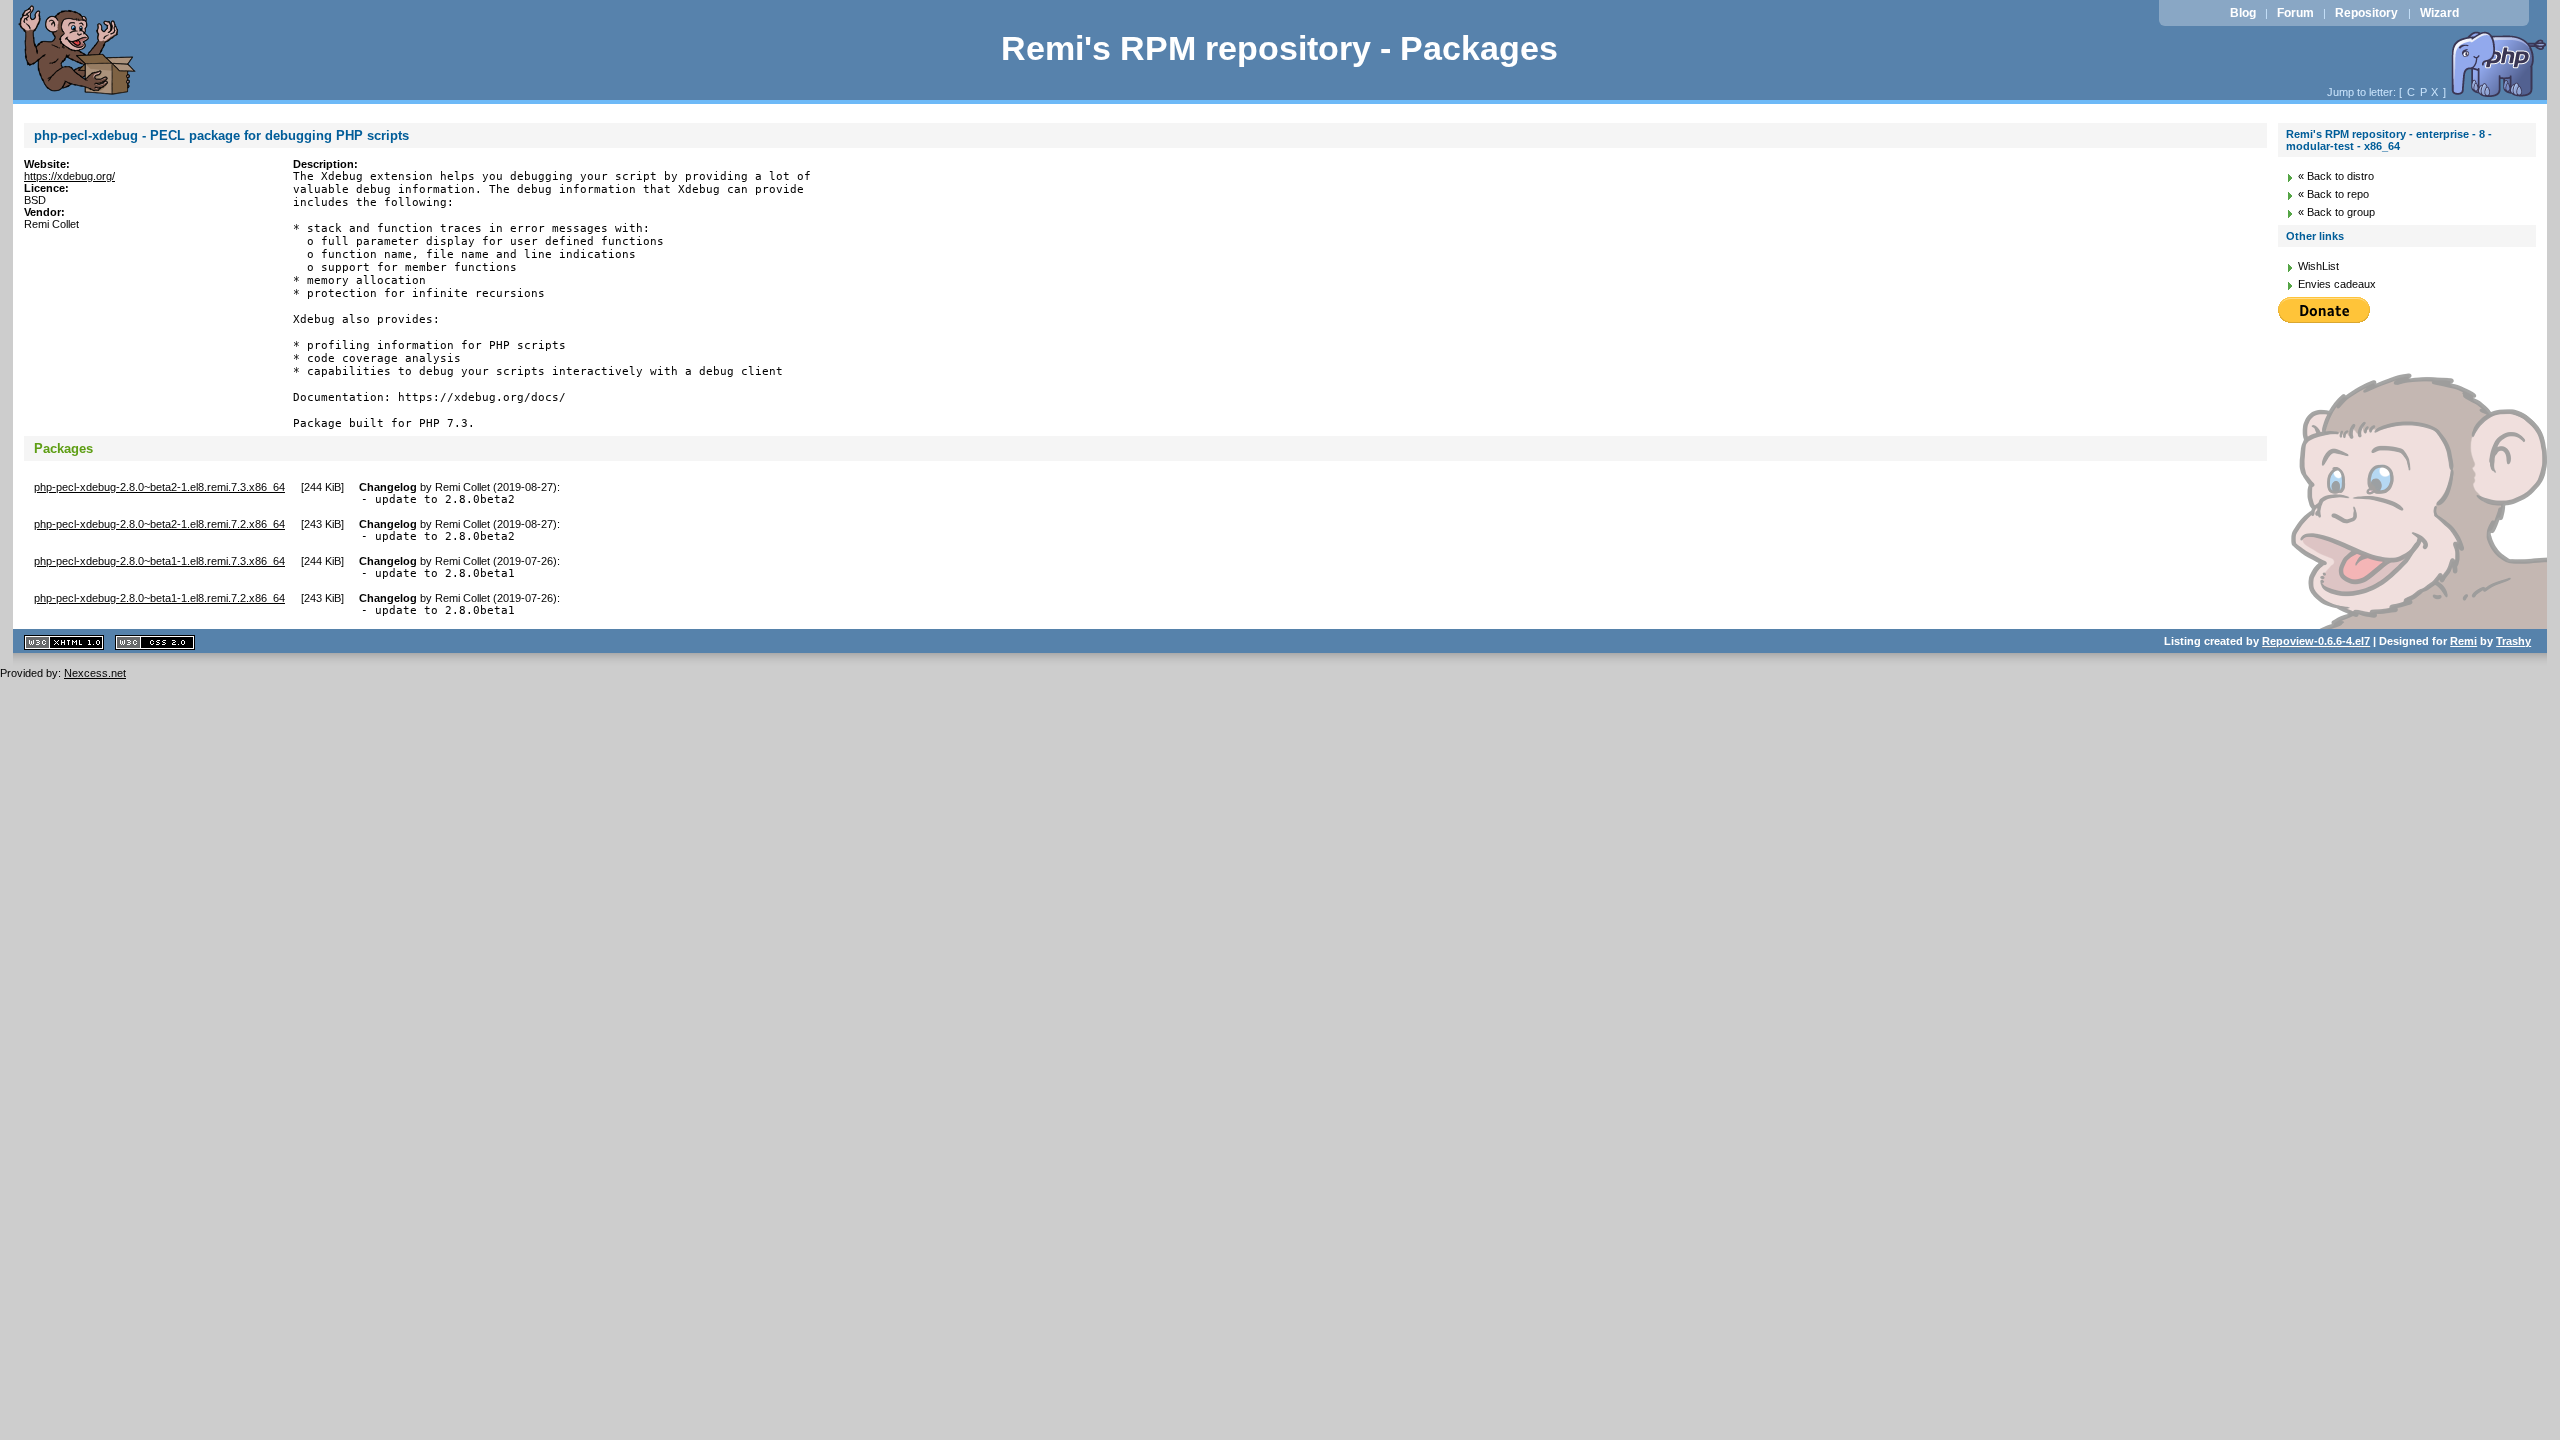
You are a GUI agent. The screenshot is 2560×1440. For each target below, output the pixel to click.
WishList (2318, 266)
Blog (2243, 13)
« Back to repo (2333, 194)
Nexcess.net (95, 673)
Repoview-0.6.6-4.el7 (2316, 641)
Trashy (2513, 641)
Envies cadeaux (2337, 284)
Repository (2366, 13)
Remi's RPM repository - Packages (1279, 48)
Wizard (2439, 13)
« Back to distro (2336, 176)
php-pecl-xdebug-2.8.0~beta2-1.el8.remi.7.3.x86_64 (159, 487)
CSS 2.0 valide (155, 642)
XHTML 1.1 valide (64, 642)
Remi (2463, 641)
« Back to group (2336, 212)
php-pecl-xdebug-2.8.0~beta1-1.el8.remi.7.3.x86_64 (159, 561)
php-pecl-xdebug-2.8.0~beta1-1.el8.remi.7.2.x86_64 (159, 598)
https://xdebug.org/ (69, 176)
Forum (2295, 13)
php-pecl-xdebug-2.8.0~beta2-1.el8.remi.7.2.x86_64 (159, 524)
